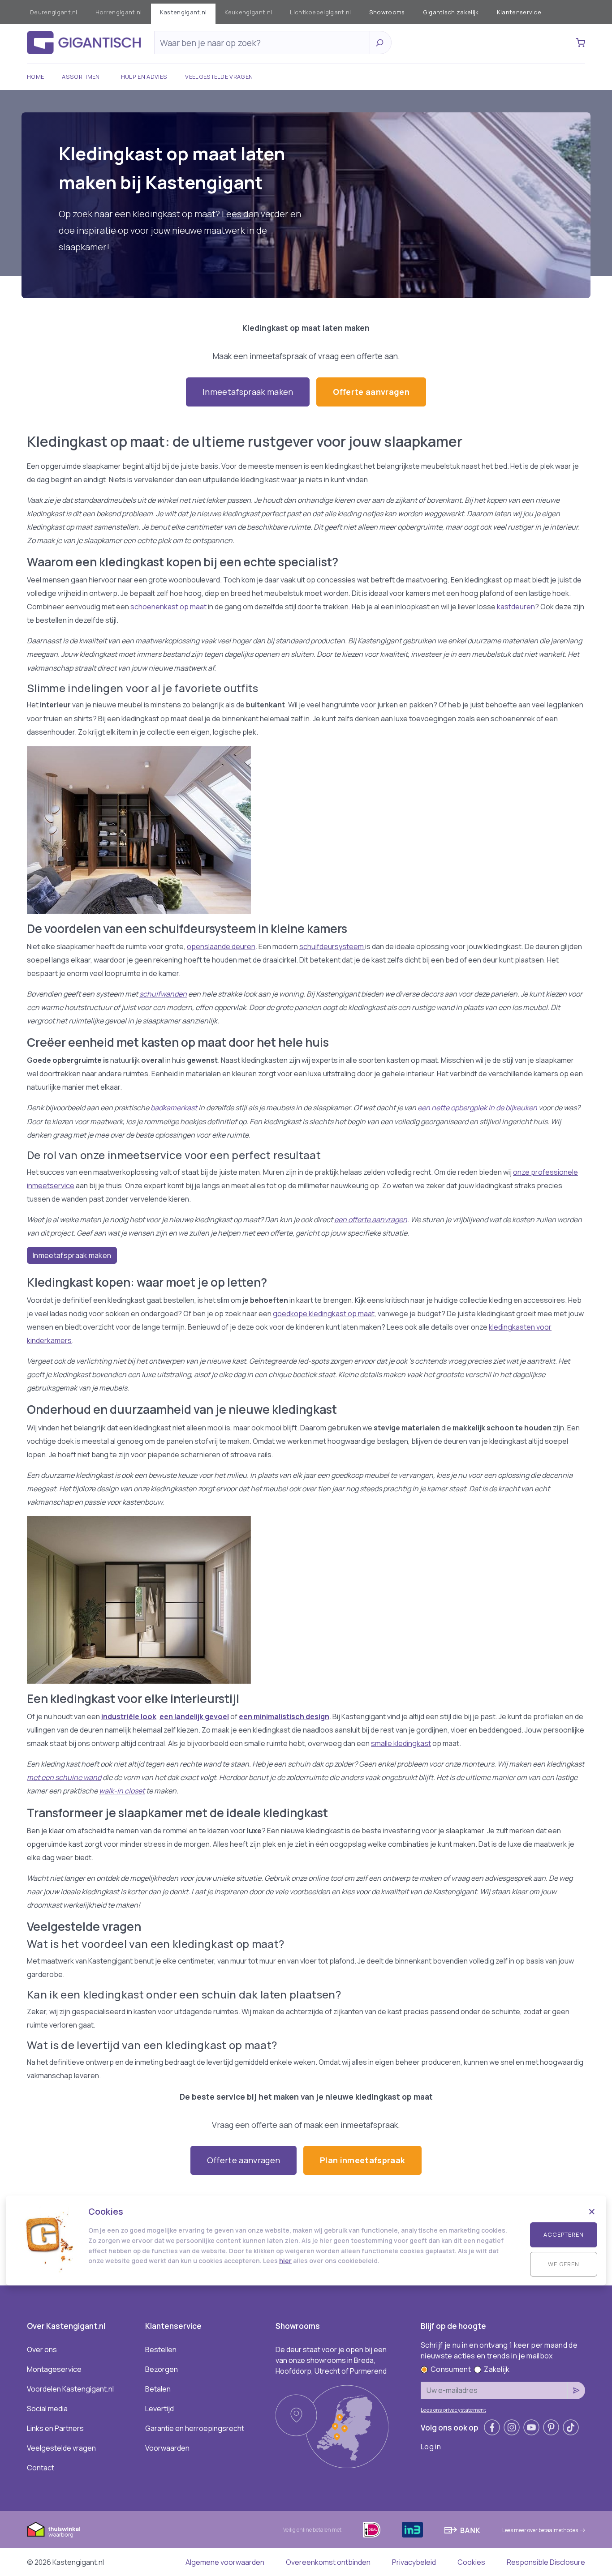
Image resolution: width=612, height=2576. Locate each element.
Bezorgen (162, 2369)
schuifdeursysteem (332, 946)
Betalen (158, 2389)
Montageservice (54, 2369)
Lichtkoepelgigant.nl (320, 12)
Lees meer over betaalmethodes (540, 2530)
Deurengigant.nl (54, 12)
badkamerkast (175, 1108)
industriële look (129, 1716)
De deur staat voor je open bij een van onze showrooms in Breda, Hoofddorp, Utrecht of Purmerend (331, 2360)
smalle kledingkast (401, 1743)
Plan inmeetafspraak (362, 2160)
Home (35, 77)
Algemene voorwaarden (225, 2562)
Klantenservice (519, 12)
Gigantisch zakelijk (451, 12)
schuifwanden (163, 994)
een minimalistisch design (284, 1716)
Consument (451, 2369)
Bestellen (161, 2349)
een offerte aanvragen (371, 1220)
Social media (47, 2409)
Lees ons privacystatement (453, 2410)
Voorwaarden (167, 2448)
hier (285, 2261)
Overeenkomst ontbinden (328, 2562)
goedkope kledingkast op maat (324, 1314)
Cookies (471, 2562)
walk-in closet (122, 1791)
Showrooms (387, 12)
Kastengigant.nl (183, 12)
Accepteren (564, 2234)
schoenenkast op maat (169, 607)
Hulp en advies (144, 77)
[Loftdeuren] (306, 1600)
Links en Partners (55, 2428)
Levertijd (159, 2409)
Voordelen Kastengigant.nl (70, 2389)
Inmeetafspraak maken (248, 392)
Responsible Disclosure (546, 2562)
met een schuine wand (64, 1777)
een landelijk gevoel (194, 1716)
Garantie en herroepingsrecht (195, 2428)
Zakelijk (497, 2369)
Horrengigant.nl (119, 12)
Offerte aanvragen (371, 392)
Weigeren (564, 2264)
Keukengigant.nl (248, 12)
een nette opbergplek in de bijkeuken (477, 1108)
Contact (41, 2468)
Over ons (42, 2349)
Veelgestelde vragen (219, 77)
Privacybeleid (414, 2562)
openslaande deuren (221, 946)
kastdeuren (516, 607)
